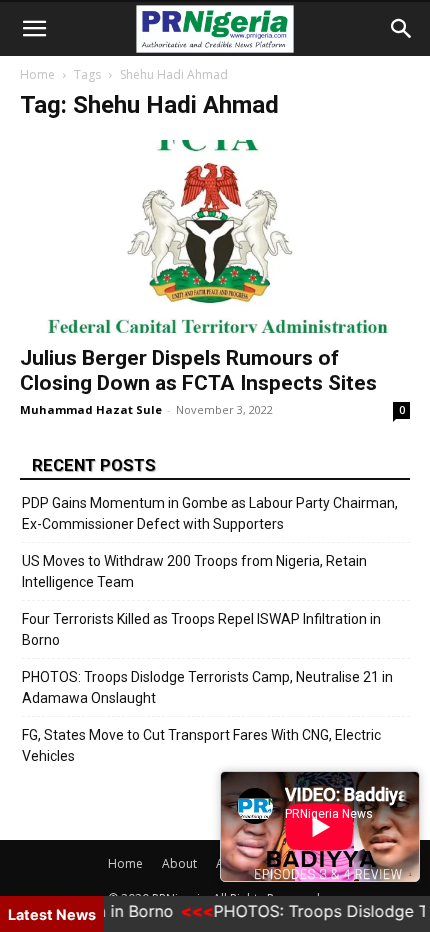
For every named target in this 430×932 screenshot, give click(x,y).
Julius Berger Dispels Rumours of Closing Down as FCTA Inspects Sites (198, 370)
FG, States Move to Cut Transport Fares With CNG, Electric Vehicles (201, 745)
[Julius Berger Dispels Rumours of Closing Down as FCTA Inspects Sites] (215, 236)
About (179, 863)
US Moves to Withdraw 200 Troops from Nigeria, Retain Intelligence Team (194, 571)
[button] (34, 29)
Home (37, 74)
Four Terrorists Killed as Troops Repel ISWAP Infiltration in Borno (201, 629)
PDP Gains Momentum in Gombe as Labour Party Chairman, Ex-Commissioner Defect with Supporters (210, 513)
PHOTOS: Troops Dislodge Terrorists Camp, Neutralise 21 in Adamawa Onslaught (207, 687)
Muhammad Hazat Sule (91, 409)
